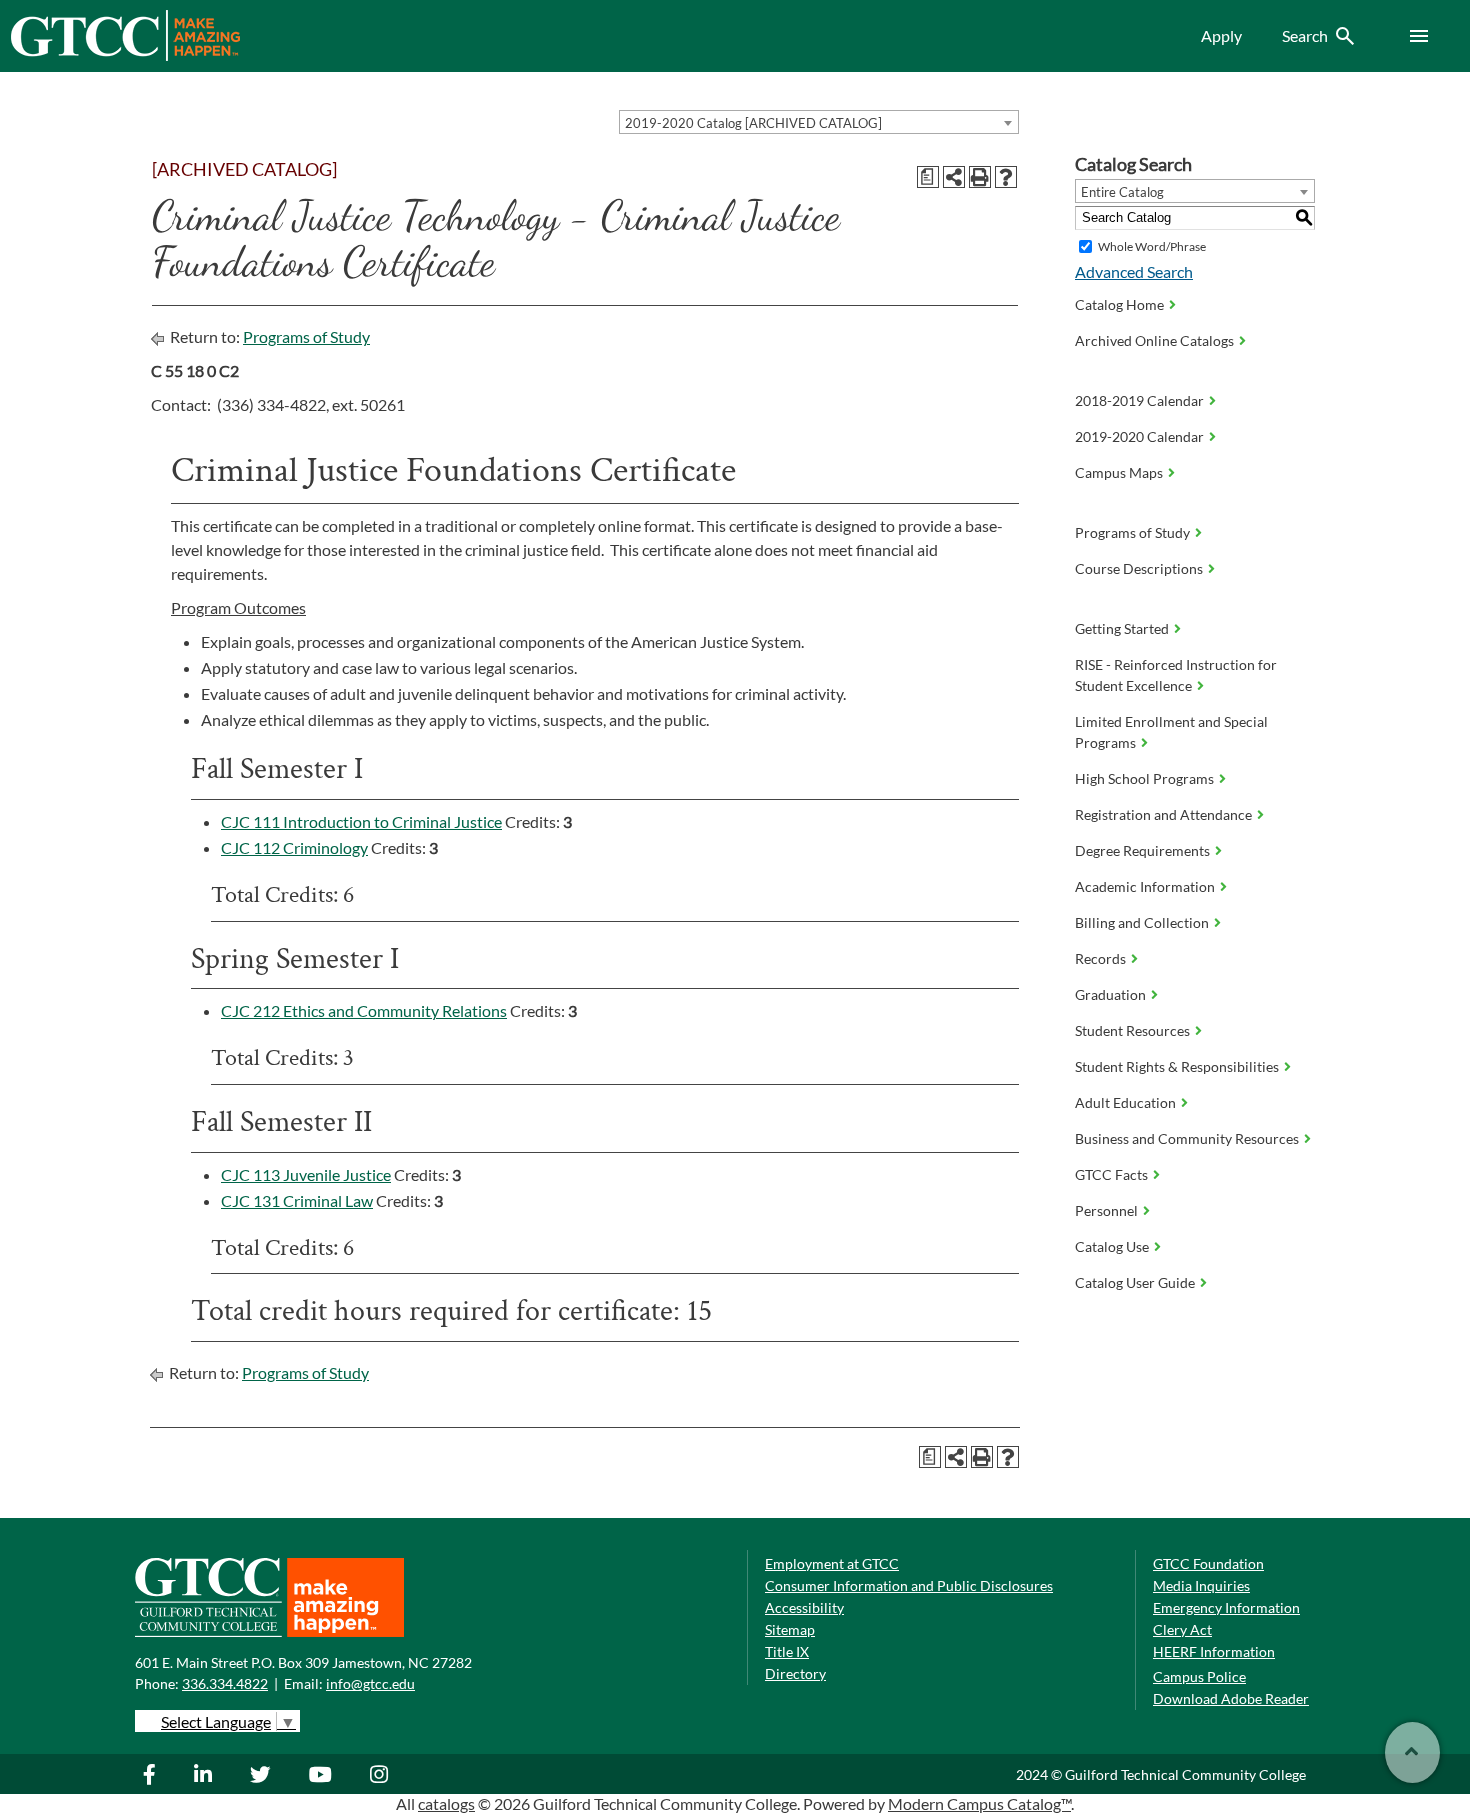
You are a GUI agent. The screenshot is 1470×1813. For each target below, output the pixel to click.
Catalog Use (1112, 1246)
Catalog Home (1119, 304)
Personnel (1106, 1210)
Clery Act (1182, 1629)
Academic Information (1145, 886)
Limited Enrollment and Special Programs (1171, 732)
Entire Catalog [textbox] (1122, 192)
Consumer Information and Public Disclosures (909, 1585)
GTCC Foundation (1208, 1563)
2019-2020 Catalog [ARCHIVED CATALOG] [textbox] (753, 123)
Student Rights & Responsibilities (1177, 1066)
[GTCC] (125, 55)
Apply (1221, 35)
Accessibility (804, 1607)
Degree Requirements (1142, 850)
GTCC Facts (1111, 1174)
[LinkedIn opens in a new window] (205, 1774)
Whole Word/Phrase (1152, 246)
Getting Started (1122, 628)
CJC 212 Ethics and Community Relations (364, 1010)
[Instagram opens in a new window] (381, 1774)
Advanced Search (1134, 271)
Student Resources (1132, 1030)
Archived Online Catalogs (1154, 340)
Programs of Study (306, 336)
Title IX (787, 1651)
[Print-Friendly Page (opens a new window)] (980, 177)
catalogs (446, 1803)
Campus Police (1199, 1676)
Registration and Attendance (1163, 814)
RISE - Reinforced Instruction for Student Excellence (1176, 675)
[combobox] (819, 122)
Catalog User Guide (1135, 1282)
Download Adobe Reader (1231, 1698)
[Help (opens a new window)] (1006, 177)
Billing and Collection (1142, 922)
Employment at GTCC (832, 1563)
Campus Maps (1119, 472)
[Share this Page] (954, 177)
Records (1100, 958)
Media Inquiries (1201, 1585)
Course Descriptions (1139, 568)
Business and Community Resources (1187, 1138)
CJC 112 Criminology (294, 847)
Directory (795, 1673)
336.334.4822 (225, 1683)
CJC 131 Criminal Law (297, 1200)
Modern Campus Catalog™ (979, 1803)
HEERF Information (1214, 1651)
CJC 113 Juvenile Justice (306, 1174)
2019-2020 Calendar (1139, 436)
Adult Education (1125, 1102)
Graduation (1110, 994)
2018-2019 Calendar (1139, 400)
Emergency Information (1226, 1607)
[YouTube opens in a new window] (323, 1774)
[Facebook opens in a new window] (159, 1774)
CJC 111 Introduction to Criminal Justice (361, 821)
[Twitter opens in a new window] (263, 1774)
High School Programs (1144, 778)
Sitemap (790, 1629)
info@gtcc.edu (370, 1683)
